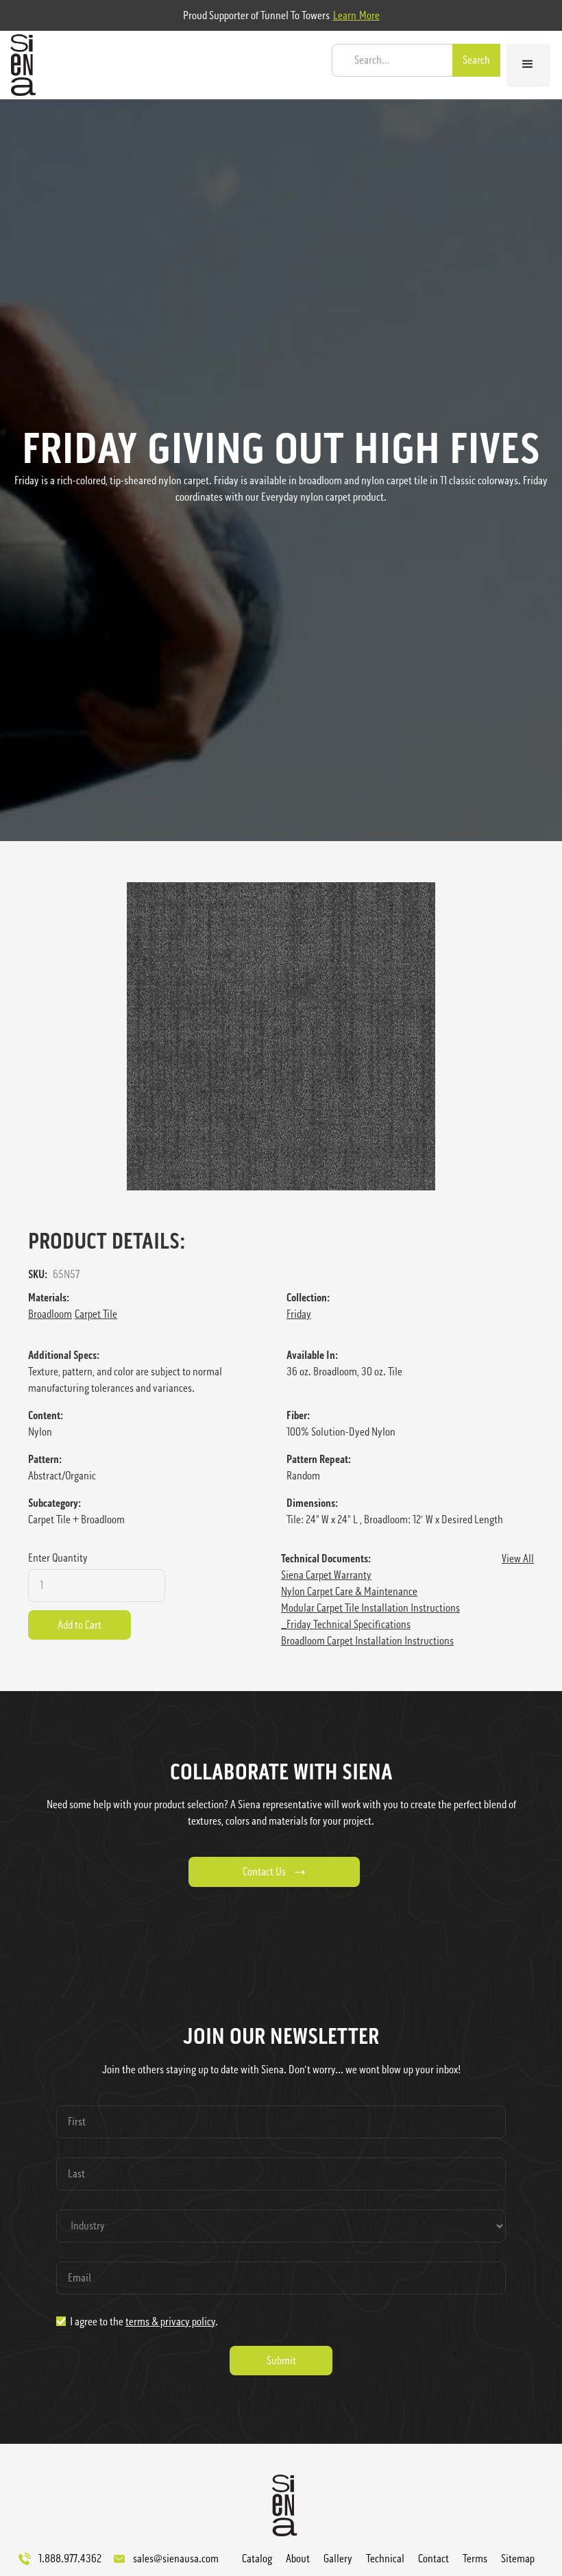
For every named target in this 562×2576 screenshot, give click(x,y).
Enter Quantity (58, 1558)
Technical (385, 2559)
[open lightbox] (281, 1036)
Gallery (338, 2559)
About (298, 2559)
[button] (528, 64)
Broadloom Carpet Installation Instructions (367, 1641)
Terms (475, 2559)
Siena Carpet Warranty (326, 1575)
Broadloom (50, 1314)
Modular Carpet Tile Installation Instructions (370, 1608)
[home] (20, 65)
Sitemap (518, 2559)
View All (518, 1559)
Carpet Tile (96, 1314)
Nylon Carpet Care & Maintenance (349, 1591)
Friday (299, 1314)
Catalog (257, 2559)
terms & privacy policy (170, 2322)
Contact (433, 2559)
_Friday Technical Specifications (346, 1624)
